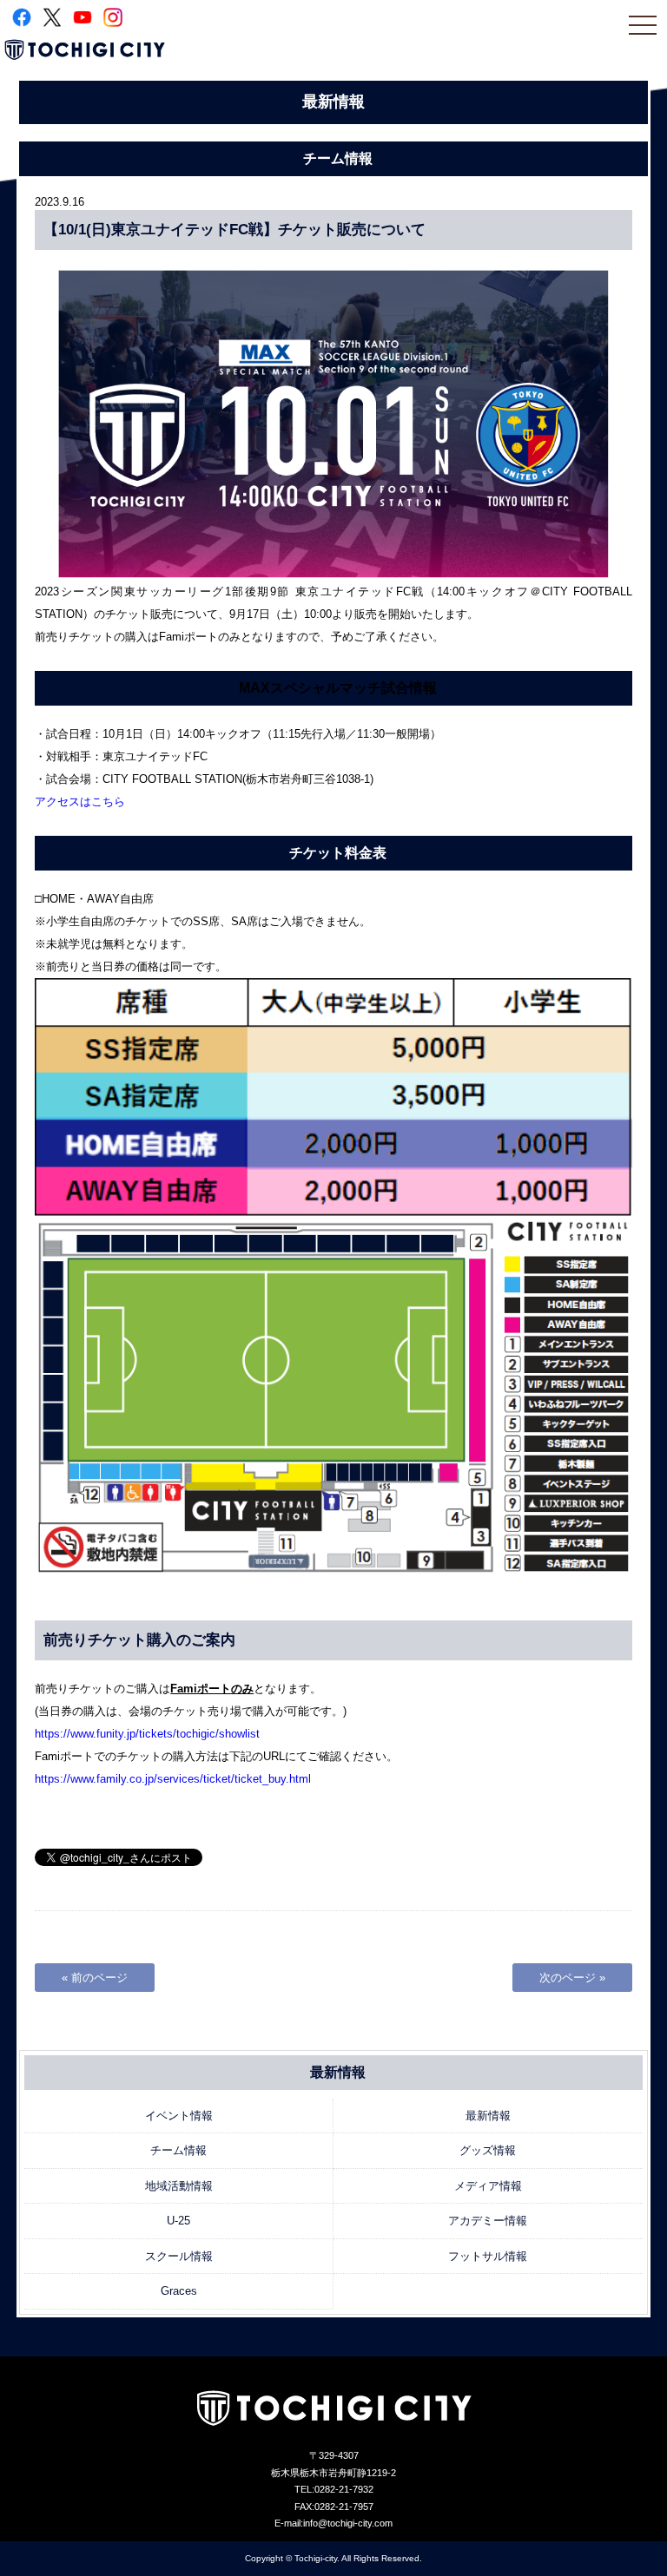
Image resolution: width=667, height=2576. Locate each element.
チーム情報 (178, 2150)
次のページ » (572, 1978)
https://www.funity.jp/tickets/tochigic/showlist (147, 1734)
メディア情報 (488, 2186)
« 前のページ (95, 1978)
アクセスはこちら (80, 802)
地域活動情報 (179, 2186)
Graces (179, 2291)
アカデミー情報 (488, 2221)
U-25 (178, 2221)
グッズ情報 (488, 2150)
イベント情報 (179, 2116)
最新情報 (488, 2116)
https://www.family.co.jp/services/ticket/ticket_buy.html (173, 1779)
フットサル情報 (488, 2256)
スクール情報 (179, 2256)
